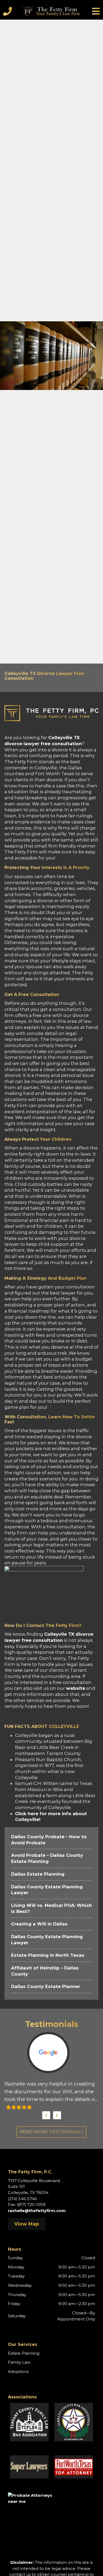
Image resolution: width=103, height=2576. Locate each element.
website (76, 1688)
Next (57, 2115)
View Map (27, 2224)
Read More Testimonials (52, 2132)
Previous (46, 2115)
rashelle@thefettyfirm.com (37, 2211)
